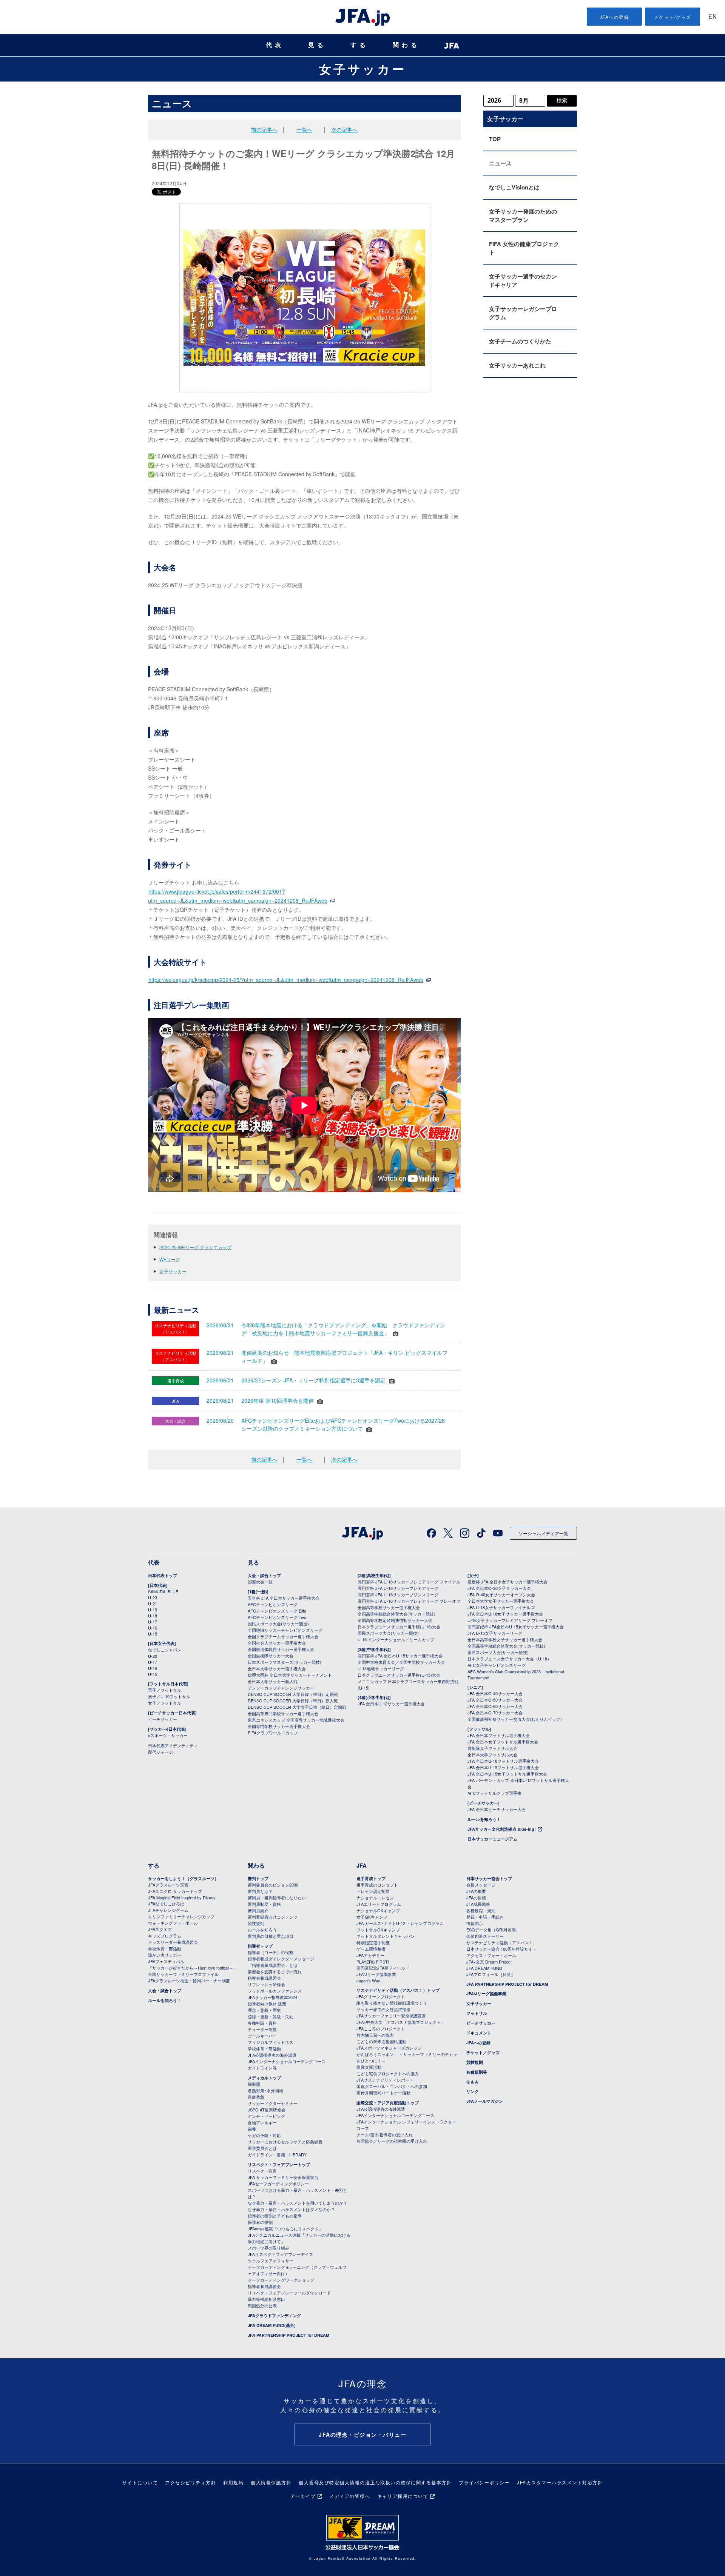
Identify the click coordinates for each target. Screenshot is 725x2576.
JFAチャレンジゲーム (168, 1910)
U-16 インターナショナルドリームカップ (396, 1639)
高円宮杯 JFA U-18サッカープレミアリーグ (398, 1588)
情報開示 (475, 1923)
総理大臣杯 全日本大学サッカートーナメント (290, 1675)
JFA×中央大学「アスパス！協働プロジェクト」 (401, 2022)
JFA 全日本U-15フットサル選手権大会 (503, 1767)
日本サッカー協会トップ (489, 1878)
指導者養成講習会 (264, 1978)
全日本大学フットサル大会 (492, 1754)
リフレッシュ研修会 (266, 1984)
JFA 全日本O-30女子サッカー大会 (499, 1588)
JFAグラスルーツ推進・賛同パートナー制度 (189, 1980)
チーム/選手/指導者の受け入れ (385, 2134)
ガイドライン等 (262, 2068)
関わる (406, 45)
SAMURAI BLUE (163, 1591)
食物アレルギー (262, 2122)
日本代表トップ (163, 1575)
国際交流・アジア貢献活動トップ (388, 2103)
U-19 (153, 1610)
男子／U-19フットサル (169, 1696)
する (359, 45)
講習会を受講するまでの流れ (275, 1971)
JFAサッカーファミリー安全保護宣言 (391, 2016)
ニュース (500, 163)
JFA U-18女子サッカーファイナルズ (501, 1607)
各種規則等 (477, 2072)
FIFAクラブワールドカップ (273, 1733)
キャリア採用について (403, 2496)
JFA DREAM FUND (484, 1968)
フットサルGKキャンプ (378, 1930)
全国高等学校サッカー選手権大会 (389, 1607)
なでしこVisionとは (514, 187)
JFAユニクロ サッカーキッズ (175, 1891)
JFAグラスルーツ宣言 (168, 1885)
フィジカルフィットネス (271, 2042)
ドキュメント (479, 2033)
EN (713, 17)
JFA (362, 1865)
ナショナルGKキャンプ (378, 1910)
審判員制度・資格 (264, 1904)
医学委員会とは (262, 2148)
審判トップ (258, 1878)
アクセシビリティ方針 (191, 2482)
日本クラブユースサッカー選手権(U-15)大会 (399, 1675)
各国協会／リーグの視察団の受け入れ (392, 2141)
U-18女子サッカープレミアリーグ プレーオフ (510, 1620)
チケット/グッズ (673, 17)
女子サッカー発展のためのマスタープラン (523, 215)
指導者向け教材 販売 (267, 2004)
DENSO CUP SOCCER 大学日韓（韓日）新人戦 (293, 1700)
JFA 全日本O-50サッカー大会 (495, 1700)
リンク (473, 2091)
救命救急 (256, 2097)
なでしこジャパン (165, 1650)
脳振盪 (254, 2084)
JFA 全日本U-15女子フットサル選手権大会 (507, 1774)
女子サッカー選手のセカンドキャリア (523, 280)
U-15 (153, 1634)
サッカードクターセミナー (273, 2103)
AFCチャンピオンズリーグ (273, 1604)
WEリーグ (170, 1259)
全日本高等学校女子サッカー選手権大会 (505, 1639)
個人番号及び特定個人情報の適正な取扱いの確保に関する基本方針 (375, 2482)
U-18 (153, 1616)
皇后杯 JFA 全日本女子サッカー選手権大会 (507, 1582)
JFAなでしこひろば (166, 1904)
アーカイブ (303, 2496)
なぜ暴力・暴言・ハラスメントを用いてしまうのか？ (298, 2203)
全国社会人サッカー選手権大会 (277, 1643)
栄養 (252, 2129)
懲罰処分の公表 (262, 2305)
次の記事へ (344, 129)
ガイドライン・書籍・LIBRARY (277, 2154)
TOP (495, 139)
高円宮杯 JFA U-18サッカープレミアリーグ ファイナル (409, 1582)
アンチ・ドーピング (266, 2116)
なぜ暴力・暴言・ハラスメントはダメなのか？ (291, 2209)
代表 (275, 45)
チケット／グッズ (483, 2052)
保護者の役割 (260, 2222)
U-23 (153, 1597)
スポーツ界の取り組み (268, 2248)
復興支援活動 (369, 2067)
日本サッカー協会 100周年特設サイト (501, 1949)
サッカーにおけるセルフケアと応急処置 (285, 2142)
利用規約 (233, 2482)
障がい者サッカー (165, 1955)
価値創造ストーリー (485, 1936)
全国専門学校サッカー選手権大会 (279, 1726)
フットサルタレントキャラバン (386, 1936)
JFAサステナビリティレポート (385, 2080)
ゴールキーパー (262, 2036)
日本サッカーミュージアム (492, 1839)
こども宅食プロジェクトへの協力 (388, 2073)
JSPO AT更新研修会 (267, 2110)
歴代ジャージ (160, 1752)
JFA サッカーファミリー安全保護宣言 (283, 2177)
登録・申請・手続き (485, 1917)
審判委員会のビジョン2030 (273, 1885)
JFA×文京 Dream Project (489, 1962)
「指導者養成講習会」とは (273, 1965)
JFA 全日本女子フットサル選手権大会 (503, 1742)
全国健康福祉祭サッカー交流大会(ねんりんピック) (515, 1719)
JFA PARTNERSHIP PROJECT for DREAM (288, 2335)
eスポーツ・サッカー (168, 1735)
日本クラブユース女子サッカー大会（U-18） (509, 1659)
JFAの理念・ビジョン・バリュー (362, 2434)
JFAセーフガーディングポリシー (278, 2184)
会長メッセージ (481, 1885)
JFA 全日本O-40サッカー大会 (495, 1693)
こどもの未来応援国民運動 (381, 2041)
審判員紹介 (258, 1910)
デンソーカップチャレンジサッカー (281, 1688)
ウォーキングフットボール (173, 1923)
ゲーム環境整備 (371, 1949)
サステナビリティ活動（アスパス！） (502, 1942)
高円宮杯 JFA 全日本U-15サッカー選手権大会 (400, 1656)
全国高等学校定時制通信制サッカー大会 (395, 1620)
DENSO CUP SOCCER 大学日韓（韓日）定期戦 (293, 1694)
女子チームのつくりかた (520, 341)
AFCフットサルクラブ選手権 (494, 1793)
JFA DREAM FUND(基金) (272, 2325)
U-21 (153, 1603)
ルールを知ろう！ (484, 1819)
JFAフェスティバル (166, 1961)
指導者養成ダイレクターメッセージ (281, 1959)
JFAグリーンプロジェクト (381, 1996)
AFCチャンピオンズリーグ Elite (277, 1611)
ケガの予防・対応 (264, 2135)
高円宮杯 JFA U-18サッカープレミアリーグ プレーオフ (409, 1601)
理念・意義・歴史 (264, 2010)
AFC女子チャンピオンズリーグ (497, 1665)
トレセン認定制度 (373, 1891)
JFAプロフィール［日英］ (491, 1974)
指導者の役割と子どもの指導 (275, 2216)
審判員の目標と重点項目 (271, 1936)
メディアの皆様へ (350, 2496)
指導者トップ (260, 1946)
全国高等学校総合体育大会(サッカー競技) (396, 1614)
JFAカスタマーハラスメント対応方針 (560, 2482)
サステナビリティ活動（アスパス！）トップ (398, 1990)
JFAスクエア (160, 1929)
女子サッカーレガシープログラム (523, 313)
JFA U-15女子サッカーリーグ (495, 1633)
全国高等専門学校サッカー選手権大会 (283, 1713)
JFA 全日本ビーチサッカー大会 (497, 1809)
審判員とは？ (260, 1891)
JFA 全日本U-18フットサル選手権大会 (503, 1761)
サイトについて (140, 2482)
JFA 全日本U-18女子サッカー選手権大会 (505, 1614)
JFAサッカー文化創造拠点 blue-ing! (502, 1829)
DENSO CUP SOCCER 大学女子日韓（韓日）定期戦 (297, 1707)
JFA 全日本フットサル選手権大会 (499, 1735)
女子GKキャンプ (372, 1917)
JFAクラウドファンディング (274, 2315)
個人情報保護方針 (271, 2482)
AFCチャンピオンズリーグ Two (277, 1617)
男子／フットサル (165, 1690)
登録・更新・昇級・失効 (271, 2016)
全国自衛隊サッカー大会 (271, 1656)
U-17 (153, 1622)
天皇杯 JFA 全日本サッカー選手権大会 (284, 1598)
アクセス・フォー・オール (491, 1955)
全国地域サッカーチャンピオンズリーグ (285, 1630)
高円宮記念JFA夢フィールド (383, 1968)
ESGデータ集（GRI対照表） (493, 1930)
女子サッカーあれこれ (517, 365)
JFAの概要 (476, 1891)
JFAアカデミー (370, 1955)
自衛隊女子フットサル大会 (492, 1748)
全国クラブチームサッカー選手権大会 (283, 1636)
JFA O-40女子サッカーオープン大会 (501, 1594)
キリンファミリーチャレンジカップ (181, 1916)
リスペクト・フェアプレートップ (279, 2164)
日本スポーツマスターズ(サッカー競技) (285, 1662)
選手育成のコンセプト (377, 1885)
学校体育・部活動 (165, 1948)
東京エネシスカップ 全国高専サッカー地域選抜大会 (296, 1720)
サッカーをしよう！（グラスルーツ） (183, 1878)
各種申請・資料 (262, 2023)
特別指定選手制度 (373, 1942)
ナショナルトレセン (375, 1897)
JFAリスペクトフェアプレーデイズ (280, 2254)
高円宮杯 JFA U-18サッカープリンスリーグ (398, 1594)
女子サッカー (363, 69)
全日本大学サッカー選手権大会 (277, 1668)
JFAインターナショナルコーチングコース (287, 2061)
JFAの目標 (476, 1897)
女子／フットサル (165, 1703)
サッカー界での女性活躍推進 (383, 2009)
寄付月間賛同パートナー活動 (383, 2093)
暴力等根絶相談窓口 (266, 2299)
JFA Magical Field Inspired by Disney (182, 1897)
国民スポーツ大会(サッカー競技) (278, 1623)
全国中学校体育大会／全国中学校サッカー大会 (401, 1662)
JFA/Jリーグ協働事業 (376, 1974)
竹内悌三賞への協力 (375, 2035)
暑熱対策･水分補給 (265, 2090)
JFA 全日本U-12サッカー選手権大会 (391, 1703)
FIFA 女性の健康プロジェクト (524, 248)
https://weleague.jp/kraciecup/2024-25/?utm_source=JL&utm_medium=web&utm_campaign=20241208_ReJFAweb (286, 980)
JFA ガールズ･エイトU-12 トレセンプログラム (400, 1923)
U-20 (153, 1656)
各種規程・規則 (481, 1910)
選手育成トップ (371, 1878)
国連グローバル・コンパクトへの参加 (392, 2086)
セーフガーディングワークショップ (281, 2280)
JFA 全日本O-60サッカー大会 (495, 1706)
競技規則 (256, 1923)
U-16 (153, 1628)
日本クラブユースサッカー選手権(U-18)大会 (399, 1627)
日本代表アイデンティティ (173, 1745)
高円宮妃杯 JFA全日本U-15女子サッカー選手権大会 (516, 1627)
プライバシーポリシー (484, 2482)
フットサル (477, 2013)
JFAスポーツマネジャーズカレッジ (389, 2048)
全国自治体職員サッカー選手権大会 (281, 1649)
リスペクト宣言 (262, 2171)
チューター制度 (262, 2029)
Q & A (472, 2082)
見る (317, 45)
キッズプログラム (165, 1936)
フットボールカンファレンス (275, 1991)
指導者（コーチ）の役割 (271, 1952)
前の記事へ (264, 129)
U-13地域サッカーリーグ (381, 1668)
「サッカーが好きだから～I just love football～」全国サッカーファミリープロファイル (193, 1971)
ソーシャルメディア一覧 (543, 1533)
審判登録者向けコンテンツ (273, 1917)
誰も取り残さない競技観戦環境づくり (392, 2003)
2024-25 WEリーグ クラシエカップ (195, 1247)
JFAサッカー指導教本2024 (272, 1997)
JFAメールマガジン (485, 2101)
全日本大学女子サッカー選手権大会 (501, 1601)
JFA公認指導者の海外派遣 (272, 2055)
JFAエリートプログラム (379, 1904)
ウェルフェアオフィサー (271, 2261)
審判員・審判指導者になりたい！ (279, 1897)
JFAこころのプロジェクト (381, 2028)
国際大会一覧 (260, 1582)
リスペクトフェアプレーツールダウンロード (289, 2293)
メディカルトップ (264, 2078)
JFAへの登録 (615, 17)
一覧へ (304, 129)
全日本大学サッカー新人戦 (273, 1681)
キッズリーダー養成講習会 (173, 1942)
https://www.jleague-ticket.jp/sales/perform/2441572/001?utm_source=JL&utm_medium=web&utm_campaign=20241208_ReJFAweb (238, 896)
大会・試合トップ (264, 1575)
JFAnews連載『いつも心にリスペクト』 (285, 2228)
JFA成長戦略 (478, 1904)
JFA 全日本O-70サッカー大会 (495, 1713)
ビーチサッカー (163, 1719)
